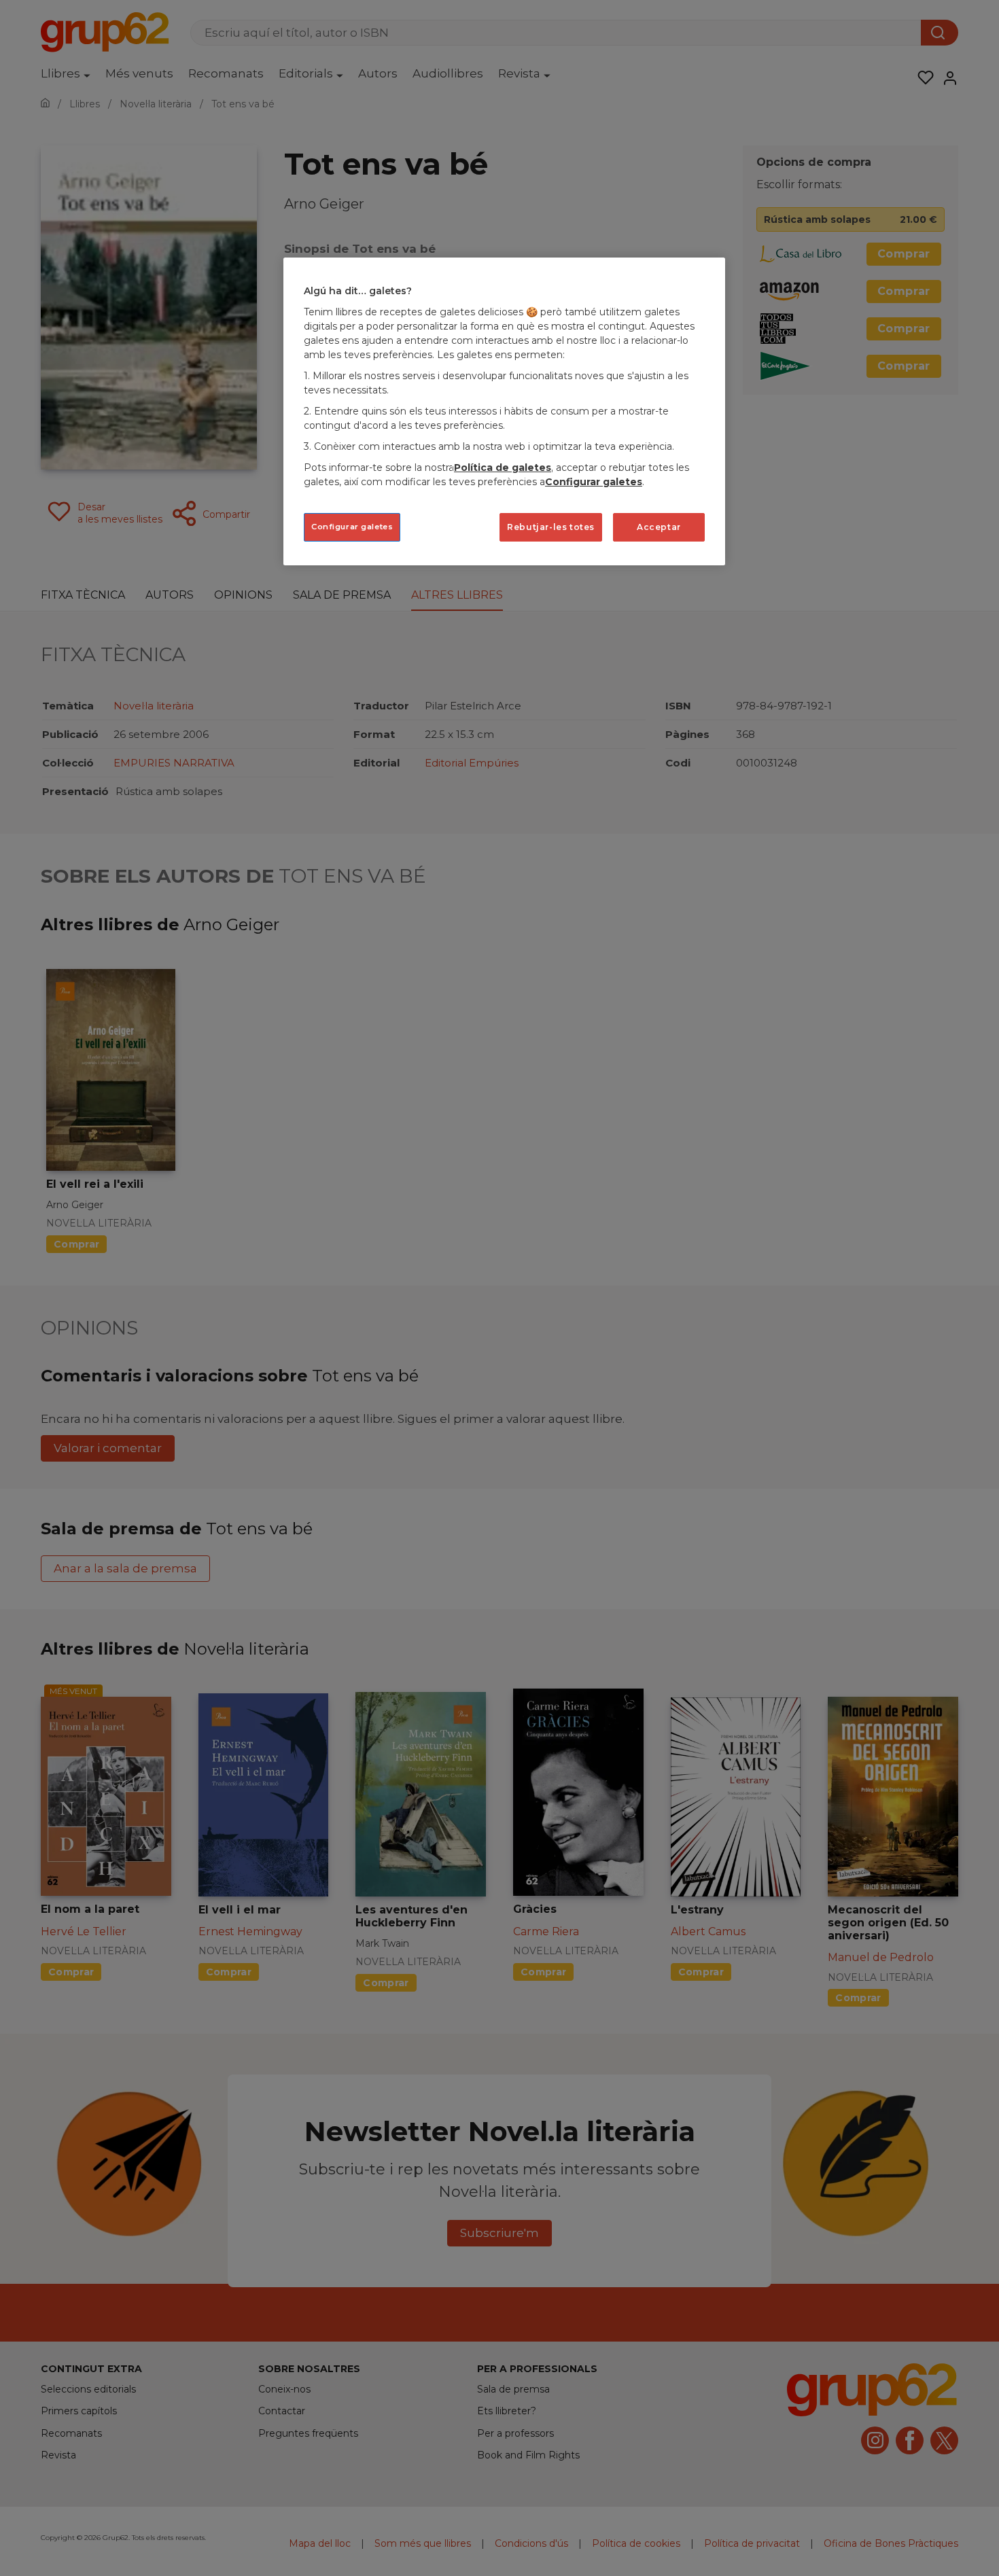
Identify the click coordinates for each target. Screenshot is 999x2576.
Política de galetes (503, 467)
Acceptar (659, 527)
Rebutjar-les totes (551, 527)
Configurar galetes (352, 527)
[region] (504, 411)
